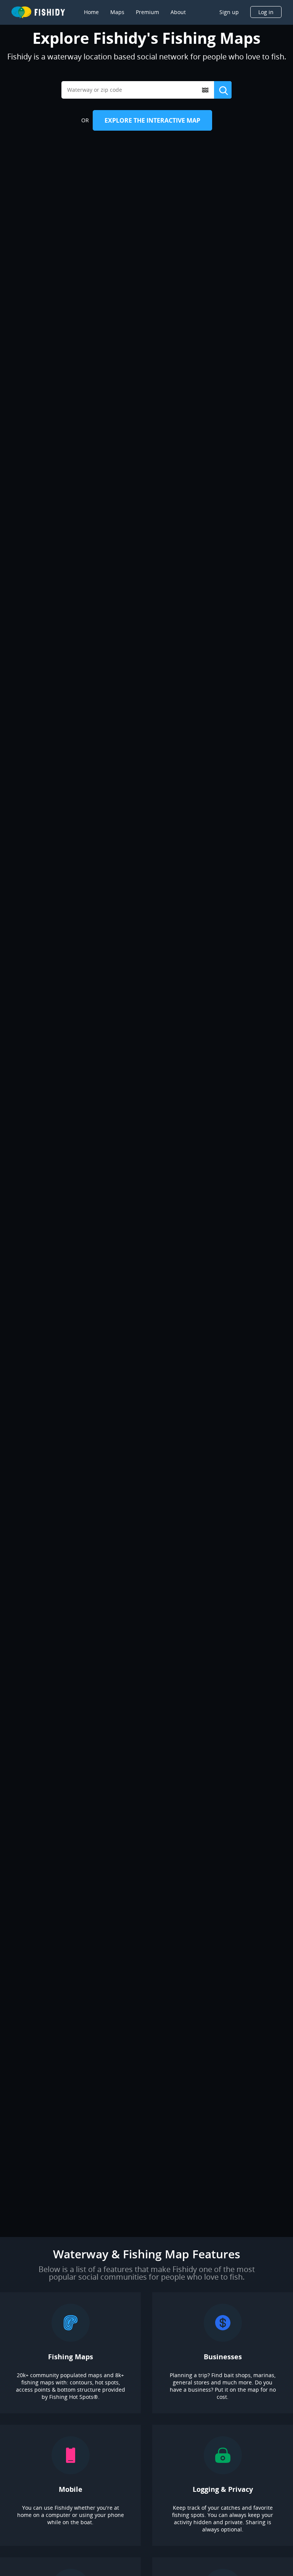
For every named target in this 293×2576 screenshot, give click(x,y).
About (178, 12)
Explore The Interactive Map (152, 120)
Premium (147, 12)
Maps (117, 12)
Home (91, 12)
